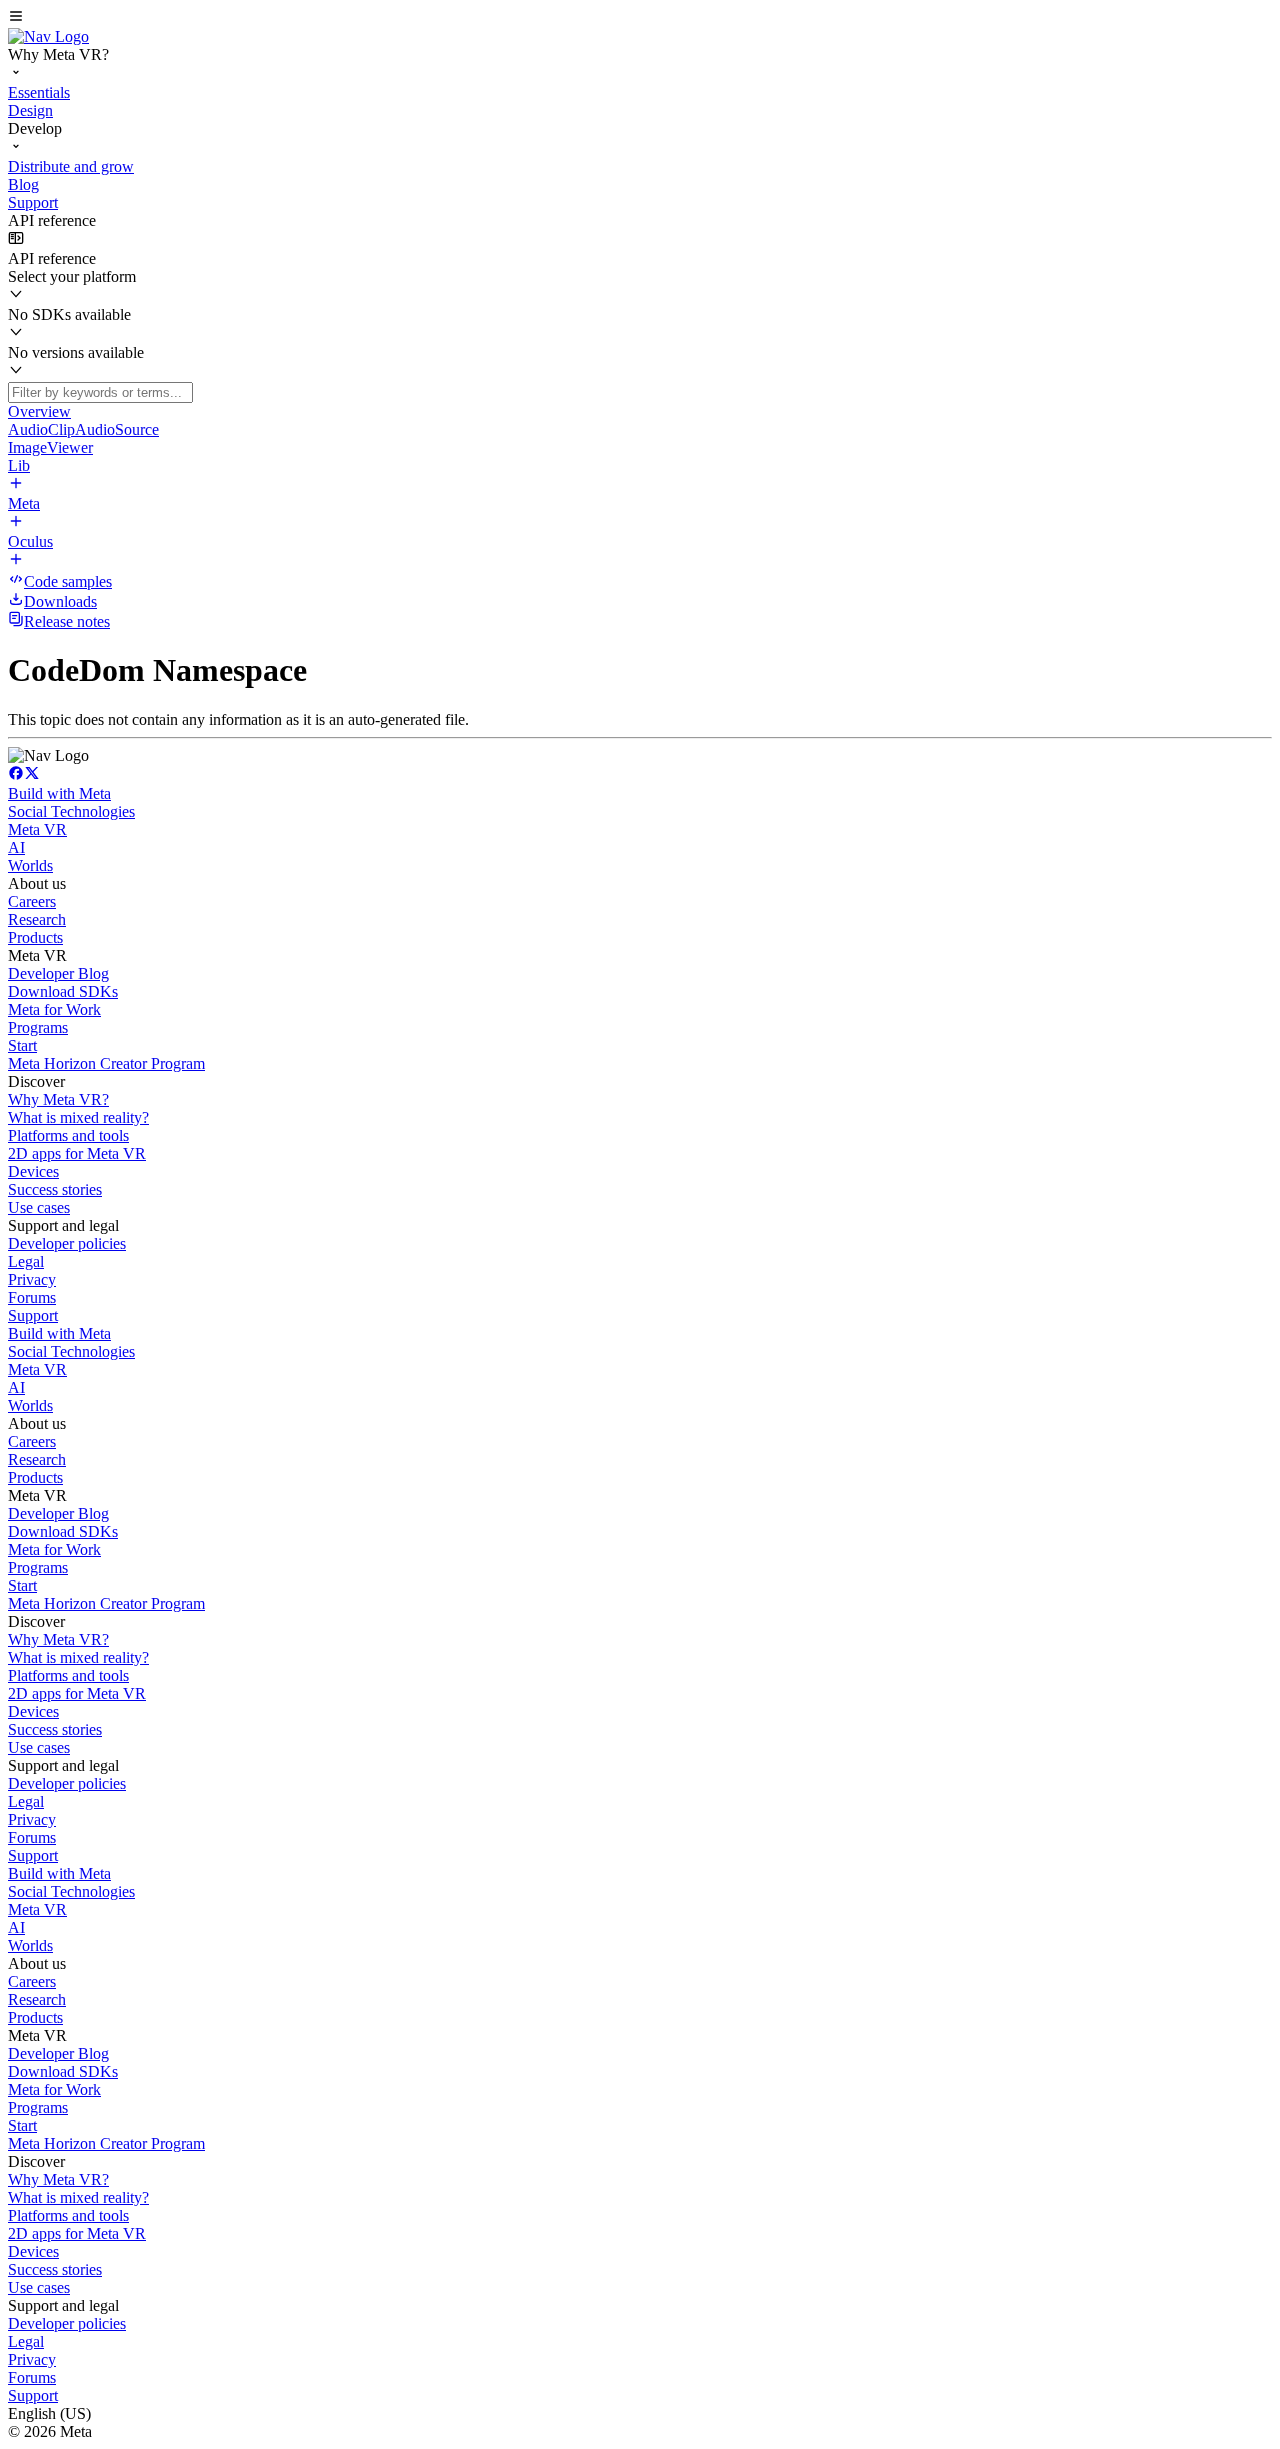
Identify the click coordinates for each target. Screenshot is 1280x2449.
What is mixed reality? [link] (78, 1117)
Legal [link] (26, 1261)
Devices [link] (33, 1171)
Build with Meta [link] (59, 793)
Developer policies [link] (67, 1243)
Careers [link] (32, 901)
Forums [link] (32, 1297)
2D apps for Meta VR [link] (77, 1153)
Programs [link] (38, 1027)
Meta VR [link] (37, 829)
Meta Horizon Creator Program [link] (106, 1063)
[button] (640, 18)
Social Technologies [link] (71, 811)
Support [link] (33, 1315)
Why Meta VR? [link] (58, 1099)
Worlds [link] (30, 865)
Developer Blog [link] (58, 973)
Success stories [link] (55, 1189)
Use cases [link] (39, 1207)
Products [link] (35, 937)
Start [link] (22, 1045)
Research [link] (37, 919)
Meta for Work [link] (54, 1009)
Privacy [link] (32, 1279)
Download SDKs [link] (63, 991)
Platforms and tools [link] (68, 1135)
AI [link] (16, 847)
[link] (48, 36)
